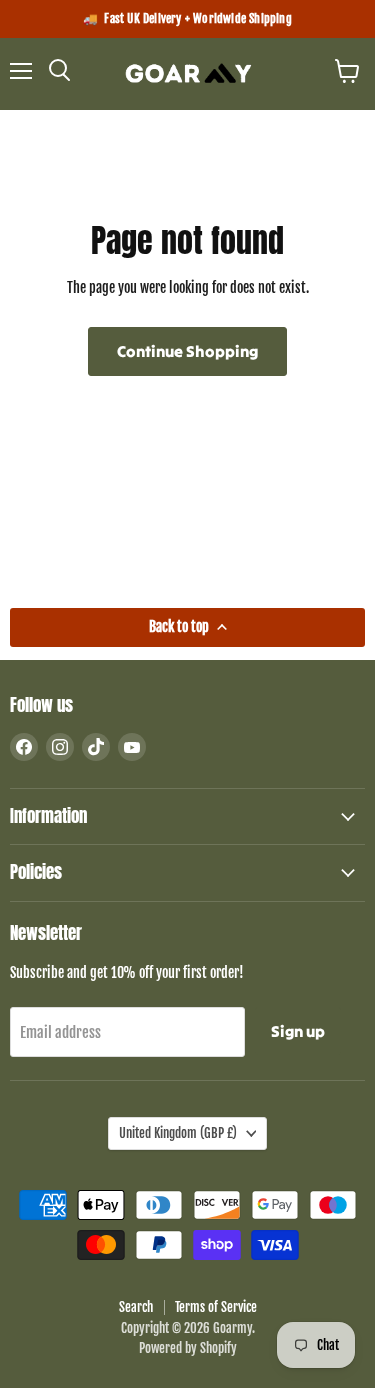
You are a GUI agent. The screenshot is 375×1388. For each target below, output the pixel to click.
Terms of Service (216, 1307)
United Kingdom (178, 1133)
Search (136, 1307)
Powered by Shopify (188, 1348)
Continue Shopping (187, 351)
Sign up (298, 1031)
